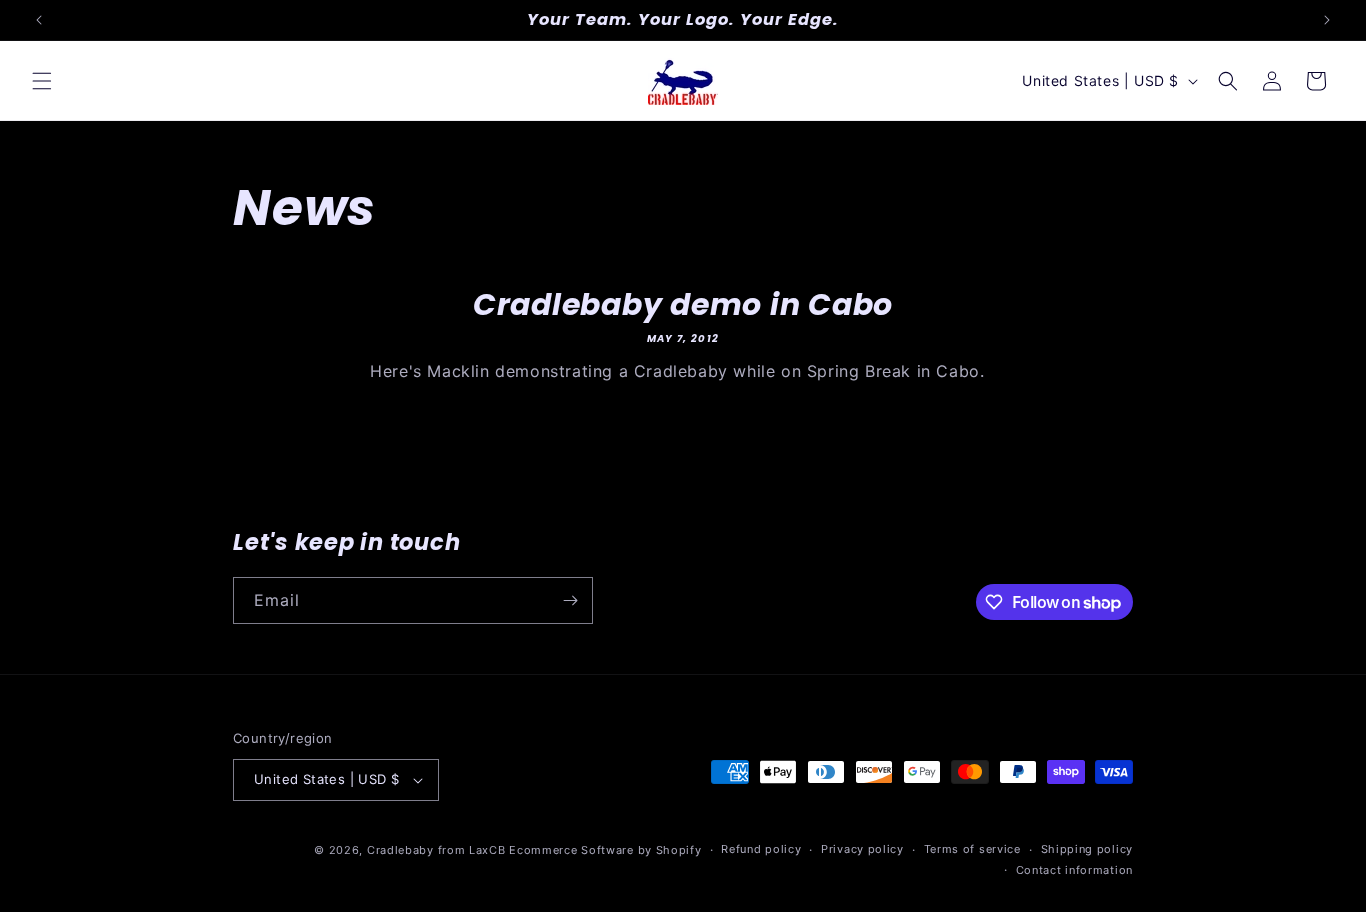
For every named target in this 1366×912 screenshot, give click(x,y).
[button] (42, 81)
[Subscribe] (570, 600)
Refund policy (761, 849)
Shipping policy (1087, 849)
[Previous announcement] (39, 20)
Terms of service (972, 849)
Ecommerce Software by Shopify (605, 850)
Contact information (1074, 870)
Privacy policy (862, 849)
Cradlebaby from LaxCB (436, 850)
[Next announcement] (1327, 20)
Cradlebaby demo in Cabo (683, 304)
